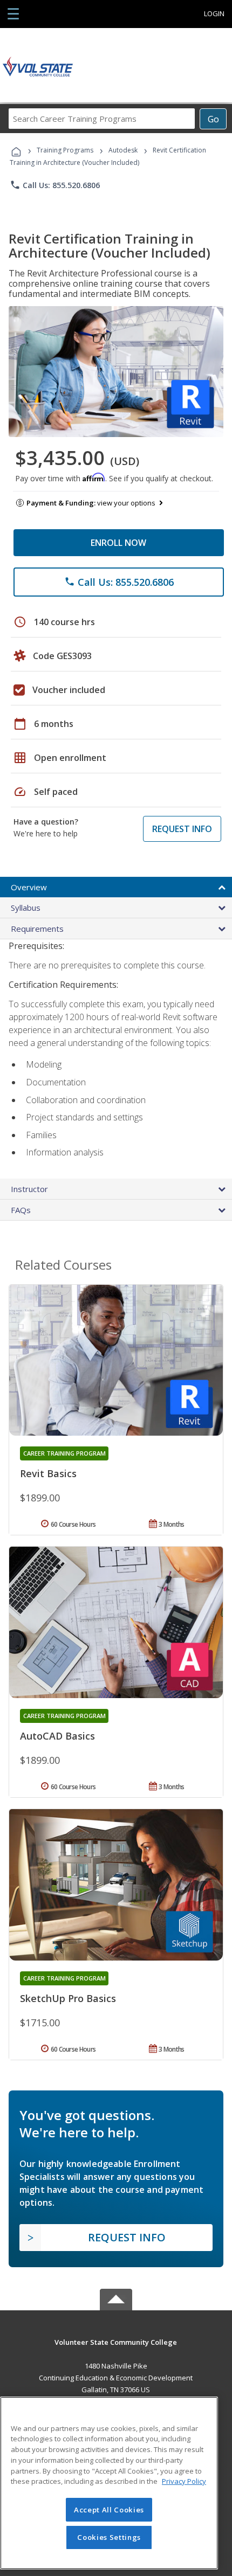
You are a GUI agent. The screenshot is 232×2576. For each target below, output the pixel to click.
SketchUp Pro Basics (68, 1998)
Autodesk (123, 150)
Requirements (37, 929)
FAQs (21, 1210)
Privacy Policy (184, 2481)
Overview (29, 887)
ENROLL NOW (118, 543)
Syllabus (26, 908)
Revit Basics (48, 1473)
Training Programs (65, 150)
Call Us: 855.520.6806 (55, 185)
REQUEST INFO (182, 829)
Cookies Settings (109, 2537)
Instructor (29, 1189)
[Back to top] (116, 2341)
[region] (109, 2483)
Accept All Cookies (109, 2510)
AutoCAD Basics (57, 1736)
